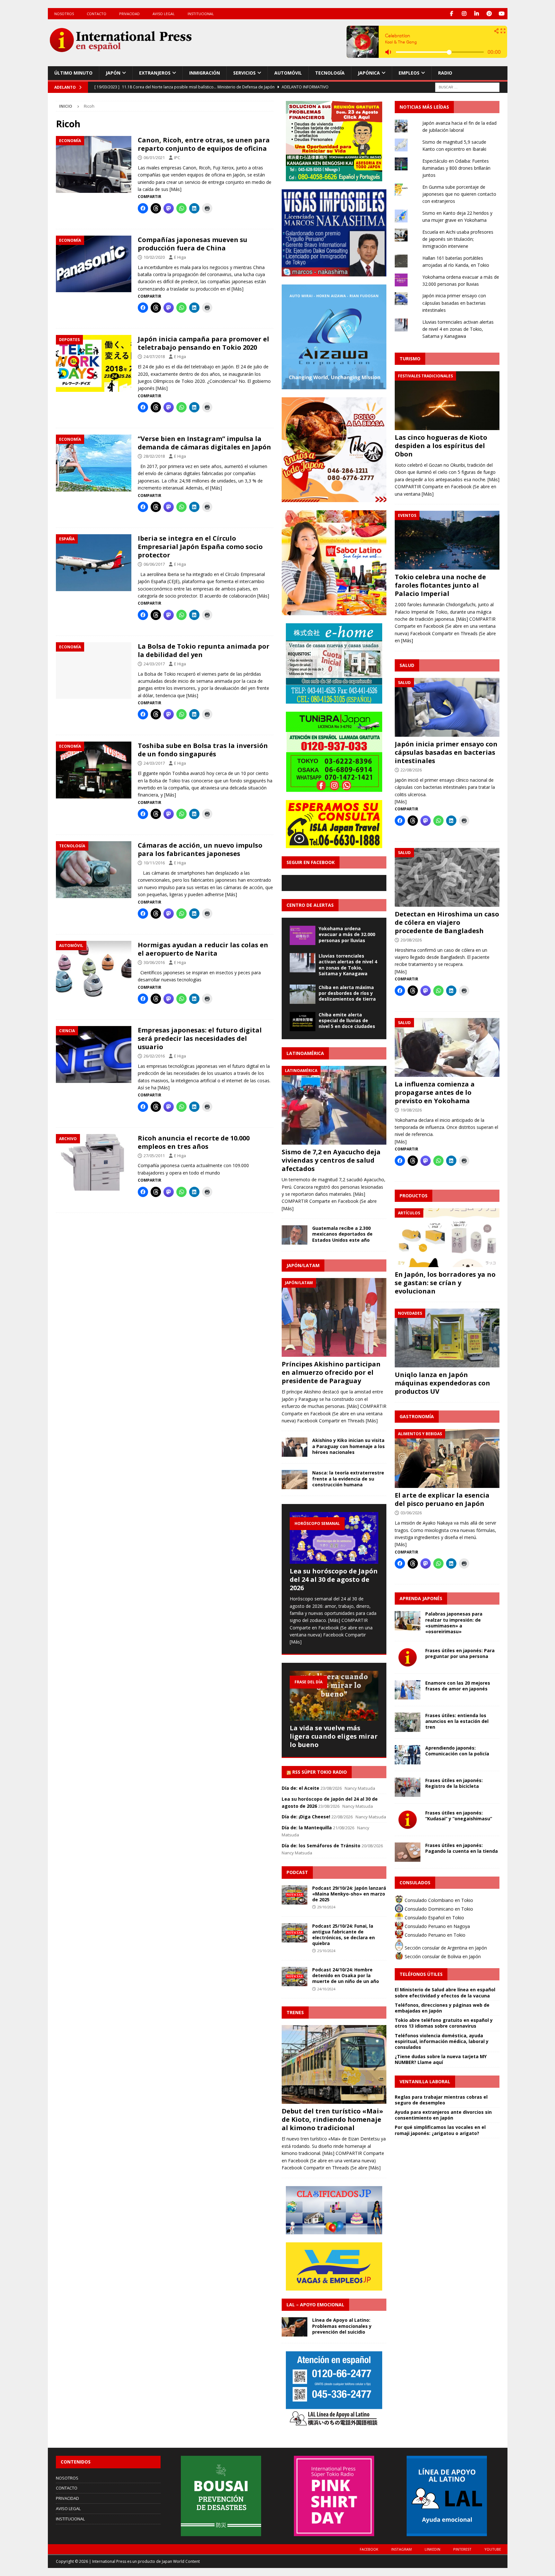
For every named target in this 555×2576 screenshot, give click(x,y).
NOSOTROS (64, 14)
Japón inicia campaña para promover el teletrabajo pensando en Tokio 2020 (203, 343)
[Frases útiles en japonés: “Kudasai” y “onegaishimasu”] (408, 1820)
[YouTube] (502, 14)
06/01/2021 (154, 158)
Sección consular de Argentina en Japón (445, 1948)
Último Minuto (73, 73)
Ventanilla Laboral (425, 2081)
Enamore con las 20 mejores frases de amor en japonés (458, 1686)
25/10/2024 (326, 1951)
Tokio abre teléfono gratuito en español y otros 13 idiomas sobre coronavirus (444, 2023)
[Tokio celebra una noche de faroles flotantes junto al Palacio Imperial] (447, 540)
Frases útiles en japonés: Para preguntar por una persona (460, 1653)
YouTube (493, 2549)
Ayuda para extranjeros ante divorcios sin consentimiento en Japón (443, 2115)
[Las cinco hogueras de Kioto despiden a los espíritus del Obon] (447, 401)
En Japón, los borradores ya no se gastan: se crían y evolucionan (445, 1283)
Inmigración (205, 73)
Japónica (369, 73)
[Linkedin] (477, 14)
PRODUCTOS (414, 1196)
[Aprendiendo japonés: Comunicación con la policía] (408, 1755)
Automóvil (288, 73)
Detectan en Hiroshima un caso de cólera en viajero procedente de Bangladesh (447, 922)
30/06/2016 (154, 962)
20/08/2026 (411, 940)
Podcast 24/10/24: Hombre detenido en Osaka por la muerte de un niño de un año (346, 1975)
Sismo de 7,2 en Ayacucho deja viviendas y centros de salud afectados (331, 1160)
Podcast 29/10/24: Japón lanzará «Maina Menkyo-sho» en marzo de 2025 (349, 1894)
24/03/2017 (154, 664)
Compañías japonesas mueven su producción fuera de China (193, 244)
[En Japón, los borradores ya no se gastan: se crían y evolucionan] (447, 1238)
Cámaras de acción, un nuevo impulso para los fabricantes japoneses (200, 849)
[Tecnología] (94, 870)
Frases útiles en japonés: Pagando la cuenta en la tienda (462, 1848)
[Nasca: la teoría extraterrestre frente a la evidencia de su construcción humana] (295, 1480)
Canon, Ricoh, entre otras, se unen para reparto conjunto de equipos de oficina (204, 144)
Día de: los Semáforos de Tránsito (321, 1846)
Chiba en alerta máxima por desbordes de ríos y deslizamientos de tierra (347, 993)
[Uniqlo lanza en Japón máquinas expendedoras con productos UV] (447, 1338)
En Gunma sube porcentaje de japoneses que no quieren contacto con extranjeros (459, 194)
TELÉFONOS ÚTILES (421, 1974)
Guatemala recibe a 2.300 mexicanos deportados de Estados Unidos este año (342, 1234)
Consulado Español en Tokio (434, 1918)
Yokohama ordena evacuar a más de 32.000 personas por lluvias (347, 934)
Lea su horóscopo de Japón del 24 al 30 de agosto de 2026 (334, 1579)
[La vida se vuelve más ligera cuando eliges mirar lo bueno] (334, 1696)
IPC (177, 158)
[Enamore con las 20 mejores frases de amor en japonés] (408, 1690)
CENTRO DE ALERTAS (310, 905)
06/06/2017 (154, 564)
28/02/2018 (154, 456)
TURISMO (410, 359)
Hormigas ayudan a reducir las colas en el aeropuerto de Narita (203, 949)
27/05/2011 (154, 1156)
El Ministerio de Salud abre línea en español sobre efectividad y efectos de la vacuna (445, 1992)
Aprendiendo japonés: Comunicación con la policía (457, 1751)
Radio (445, 73)
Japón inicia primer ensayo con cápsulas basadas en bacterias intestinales (454, 303)
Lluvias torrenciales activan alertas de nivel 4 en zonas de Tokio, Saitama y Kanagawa (348, 965)
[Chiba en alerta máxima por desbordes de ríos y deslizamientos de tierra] (303, 994)
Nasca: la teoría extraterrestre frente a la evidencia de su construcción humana (348, 1478)
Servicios (244, 73)
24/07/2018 (154, 356)
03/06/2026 (411, 1513)
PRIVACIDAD (129, 14)
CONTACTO (97, 14)
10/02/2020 (154, 257)
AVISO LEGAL (164, 14)
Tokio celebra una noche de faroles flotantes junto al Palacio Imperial (440, 585)
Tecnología (330, 73)
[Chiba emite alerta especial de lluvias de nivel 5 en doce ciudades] (303, 1022)
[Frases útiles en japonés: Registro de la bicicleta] (408, 1787)
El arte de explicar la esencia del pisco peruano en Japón (442, 1499)
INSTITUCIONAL (201, 14)
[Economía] (94, 164)
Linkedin (432, 2549)
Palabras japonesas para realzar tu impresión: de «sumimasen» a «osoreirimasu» (454, 1623)
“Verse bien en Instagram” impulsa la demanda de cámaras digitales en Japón (204, 443)
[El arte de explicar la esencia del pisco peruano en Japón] (447, 1459)
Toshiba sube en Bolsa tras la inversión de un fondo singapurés (203, 750)
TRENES (295, 2012)
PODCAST (297, 1872)
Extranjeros (155, 73)
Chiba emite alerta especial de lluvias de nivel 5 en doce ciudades (347, 1020)
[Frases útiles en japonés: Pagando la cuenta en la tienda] (408, 1852)
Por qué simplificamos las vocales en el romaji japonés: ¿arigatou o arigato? (440, 2130)
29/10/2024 (326, 1907)
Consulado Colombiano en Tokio (438, 1900)
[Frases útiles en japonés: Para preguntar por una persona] (408, 1657)
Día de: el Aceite (300, 1788)
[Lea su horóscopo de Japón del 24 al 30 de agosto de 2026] (334, 1538)
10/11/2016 (154, 863)
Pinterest (462, 2549)
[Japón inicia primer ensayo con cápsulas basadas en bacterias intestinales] (447, 707)
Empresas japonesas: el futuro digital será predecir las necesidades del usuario (200, 1038)
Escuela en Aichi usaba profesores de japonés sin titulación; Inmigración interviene (458, 239)
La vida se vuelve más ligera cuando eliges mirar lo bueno (334, 1736)
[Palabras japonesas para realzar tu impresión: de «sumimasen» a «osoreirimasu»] (408, 1621)
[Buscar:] (467, 87)
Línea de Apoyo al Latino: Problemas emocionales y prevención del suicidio (342, 2326)
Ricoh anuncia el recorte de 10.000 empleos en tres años (194, 1142)
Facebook (369, 2549)
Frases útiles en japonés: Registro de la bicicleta (454, 1783)
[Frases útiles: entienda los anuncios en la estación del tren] (408, 1722)
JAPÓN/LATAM (303, 1265)
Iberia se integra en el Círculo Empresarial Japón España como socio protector (200, 547)
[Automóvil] (94, 969)
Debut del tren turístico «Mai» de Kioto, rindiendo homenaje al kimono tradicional (332, 2119)
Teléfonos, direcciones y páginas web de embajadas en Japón (442, 2008)
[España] (94, 563)
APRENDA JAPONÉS (421, 1598)
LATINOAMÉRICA (305, 1053)
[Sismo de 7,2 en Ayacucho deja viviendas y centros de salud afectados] (334, 1105)
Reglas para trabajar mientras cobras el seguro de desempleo (441, 2100)
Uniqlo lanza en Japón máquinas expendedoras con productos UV (442, 1383)
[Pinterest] (489, 14)
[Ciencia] (94, 1054)
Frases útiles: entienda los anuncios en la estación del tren (457, 1721)
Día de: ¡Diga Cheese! (306, 1817)
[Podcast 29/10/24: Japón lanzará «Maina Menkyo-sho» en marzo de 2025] (295, 1895)
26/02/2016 (154, 1056)
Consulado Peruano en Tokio (434, 1935)
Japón (113, 73)
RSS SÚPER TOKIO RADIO (320, 1772)
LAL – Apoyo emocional (315, 2305)
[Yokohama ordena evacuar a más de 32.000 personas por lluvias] (303, 935)
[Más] (176, 189)
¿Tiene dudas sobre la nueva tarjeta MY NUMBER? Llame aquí (441, 2059)
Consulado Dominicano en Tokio (438, 1909)
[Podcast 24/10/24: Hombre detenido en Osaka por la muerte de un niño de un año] (295, 1977)
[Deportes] (94, 363)
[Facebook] (452, 14)
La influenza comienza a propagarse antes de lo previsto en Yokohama (435, 1092)
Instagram (401, 2549)
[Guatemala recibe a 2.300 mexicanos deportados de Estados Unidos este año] (295, 1235)
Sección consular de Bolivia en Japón (442, 1956)
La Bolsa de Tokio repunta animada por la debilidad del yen (204, 650)
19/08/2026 (411, 1110)
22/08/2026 (411, 770)
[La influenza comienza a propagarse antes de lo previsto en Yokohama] (447, 1047)
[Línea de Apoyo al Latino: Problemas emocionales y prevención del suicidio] (295, 2327)
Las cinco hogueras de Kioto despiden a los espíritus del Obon (441, 446)
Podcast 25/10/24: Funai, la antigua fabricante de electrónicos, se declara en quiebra (344, 1935)
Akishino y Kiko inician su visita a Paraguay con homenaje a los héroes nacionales (348, 1446)
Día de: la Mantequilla (307, 1828)
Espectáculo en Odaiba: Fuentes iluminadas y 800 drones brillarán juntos (456, 168)
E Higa (180, 257)
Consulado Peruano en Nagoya (437, 1926)
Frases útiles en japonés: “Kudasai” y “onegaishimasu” (459, 1816)
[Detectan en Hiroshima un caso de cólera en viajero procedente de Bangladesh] (447, 877)
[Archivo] (94, 1162)
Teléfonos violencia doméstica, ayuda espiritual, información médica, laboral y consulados (442, 2041)
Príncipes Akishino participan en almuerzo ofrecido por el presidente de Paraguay (331, 1372)
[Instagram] (464, 14)
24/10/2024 (326, 1989)
